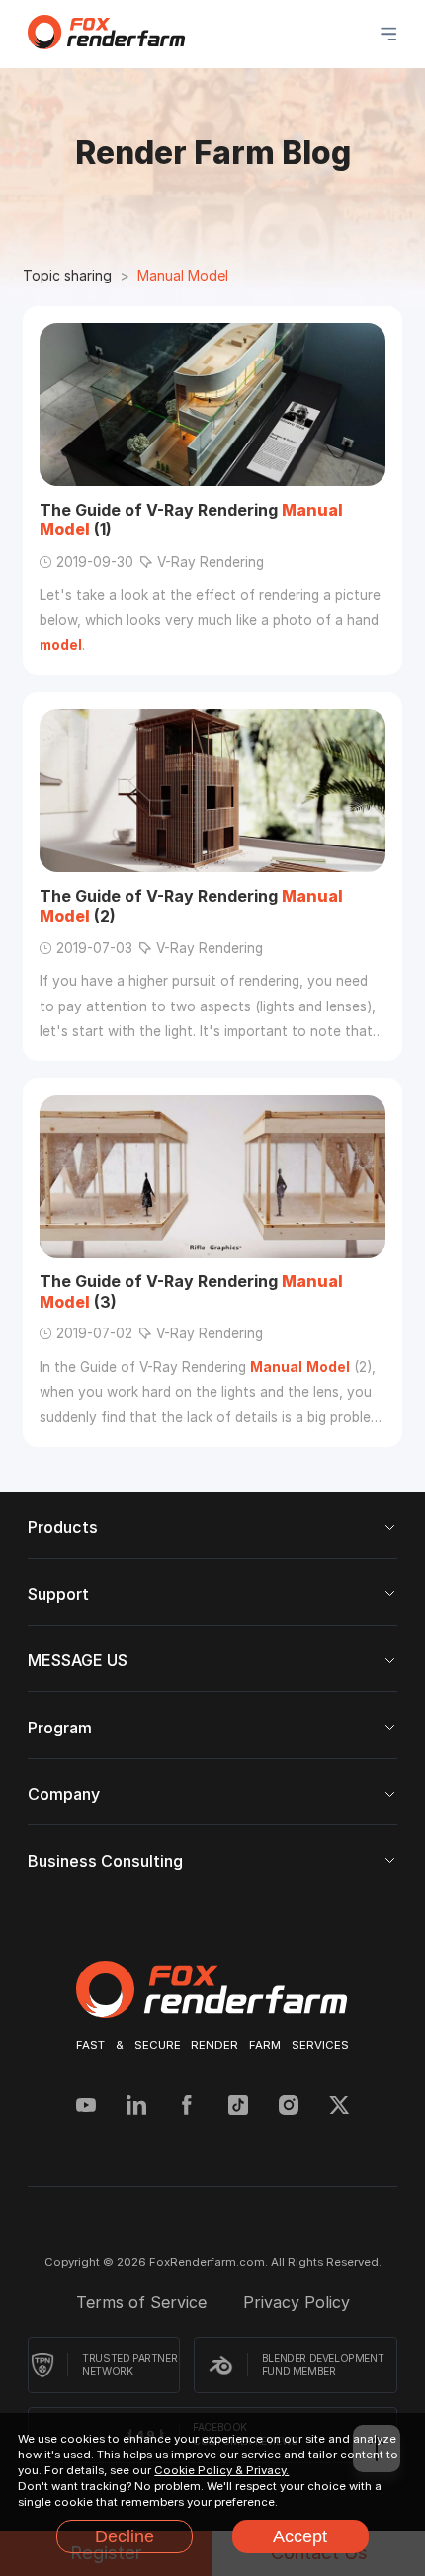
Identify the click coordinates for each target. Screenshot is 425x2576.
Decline (125, 2536)
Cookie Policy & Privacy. (221, 2470)
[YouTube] (86, 2107)
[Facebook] (187, 2107)
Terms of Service (144, 2302)
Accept (300, 2536)
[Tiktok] (238, 2107)
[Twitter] (339, 2107)
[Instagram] (289, 2107)
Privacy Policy (297, 2302)
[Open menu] (388, 34)
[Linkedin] (136, 2107)
